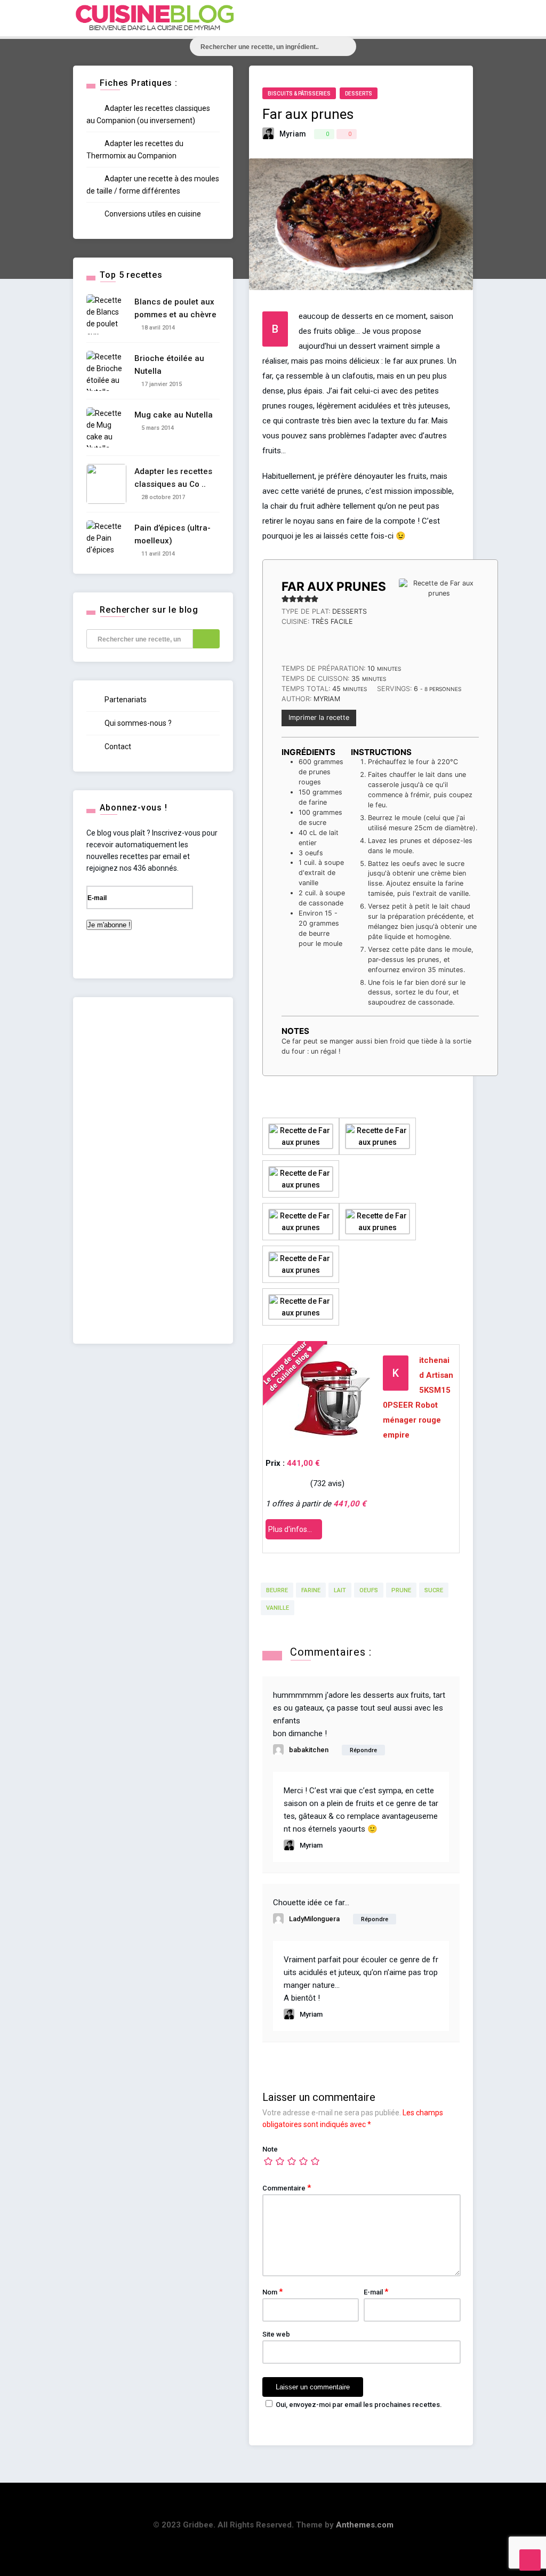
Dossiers (447, 152)
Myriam (293, 134)
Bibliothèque (454, 221)
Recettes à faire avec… (471, 129)
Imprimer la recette (319, 717)
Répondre (363, 1750)
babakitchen (309, 1750)
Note (270, 2149)
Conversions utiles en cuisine (152, 214)
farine (311, 1590)
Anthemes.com (365, 2525)
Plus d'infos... (291, 1529)
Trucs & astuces (460, 198)
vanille (278, 1608)
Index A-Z (447, 106)
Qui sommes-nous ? (137, 723)
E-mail (376, 2292)
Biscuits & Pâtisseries (299, 94)
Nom (272, 2292)
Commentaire (287, 2188)
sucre (434, 1590)
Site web (276, 2334)
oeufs (369, 1590)
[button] (285, 599)
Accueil (444, 61)
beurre (277, 1590)
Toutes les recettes (467, 83)
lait (340, 1590)
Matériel (441, 175)
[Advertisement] (153, 1170)
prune (401, 1590)
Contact (117, 747)
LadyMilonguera (314, 1919)
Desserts (359, 94)
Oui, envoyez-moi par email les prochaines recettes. (359, 2405)
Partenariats (125, 700)
